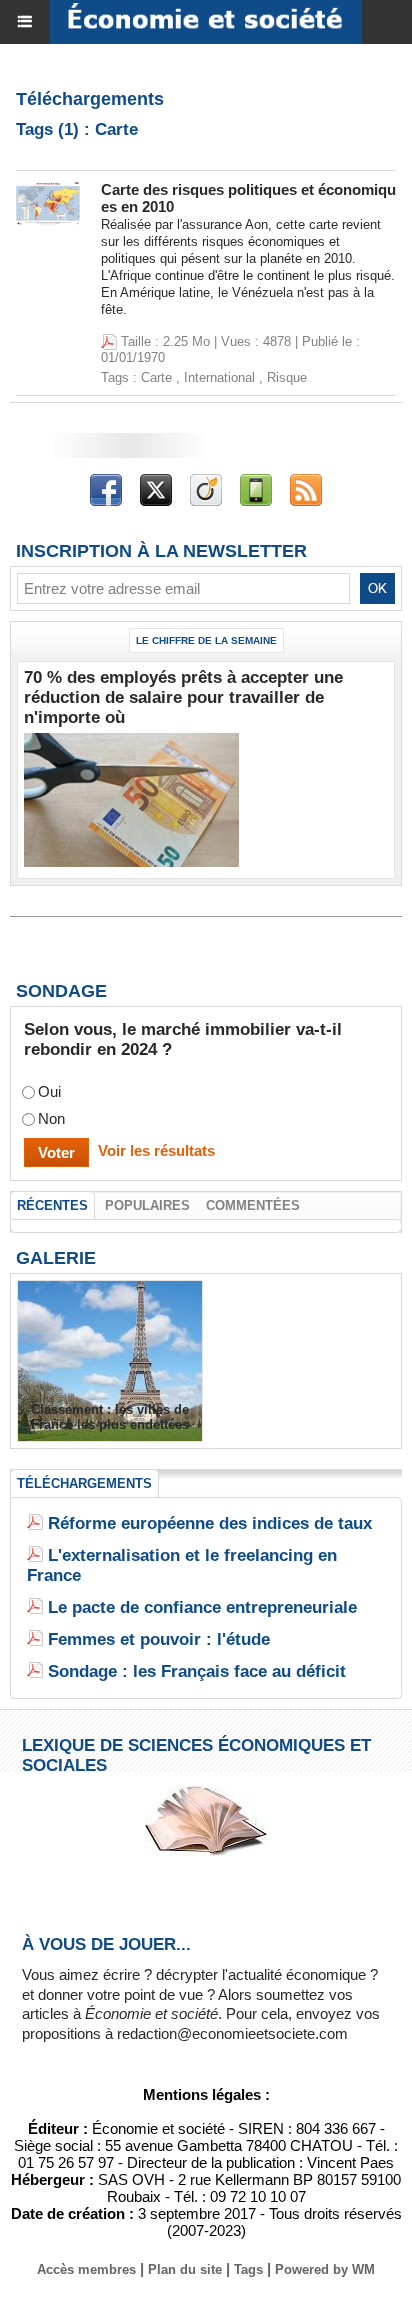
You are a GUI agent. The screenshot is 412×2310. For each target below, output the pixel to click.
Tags (248, 2269)
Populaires (147, 1205)
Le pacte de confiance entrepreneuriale (202, 1607)
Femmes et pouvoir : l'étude (159, 1639)
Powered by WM (325, 2269)
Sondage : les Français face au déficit (197, 1671)
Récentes (52, 1205)
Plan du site (185, 2269)
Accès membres (86, 2269)
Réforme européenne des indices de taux (210, 1523)
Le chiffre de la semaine (206, 640)
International (219, 377)
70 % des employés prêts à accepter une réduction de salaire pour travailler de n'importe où (183, 697)
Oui (49, 1091)
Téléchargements (84, 1483)
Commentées (253, 1205)
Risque (287, 377)
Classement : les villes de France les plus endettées (110, 1417)
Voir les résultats (156, 1150)
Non (51, 1118)
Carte (156, 377)
